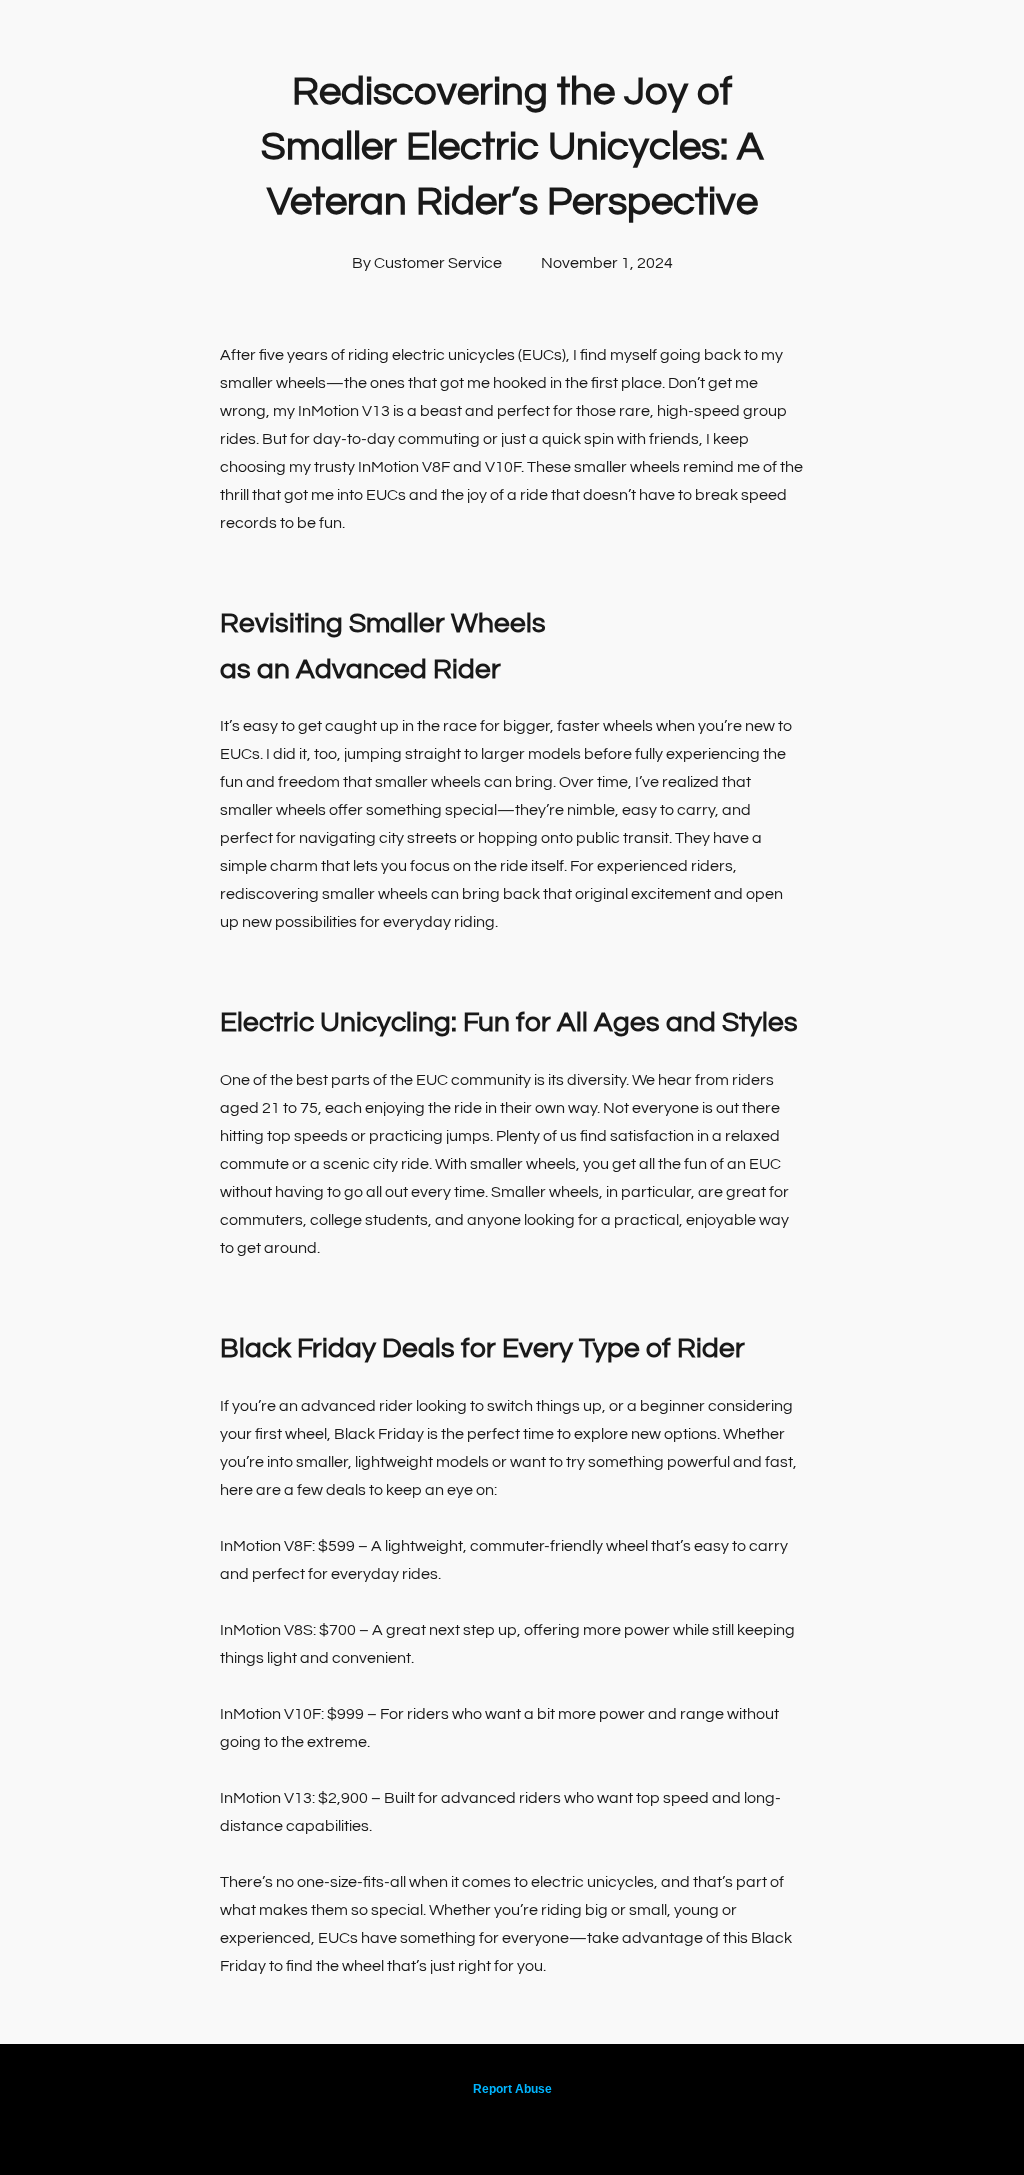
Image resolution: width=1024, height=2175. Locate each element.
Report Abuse (512, 2089)
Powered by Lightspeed (512, 2122)
